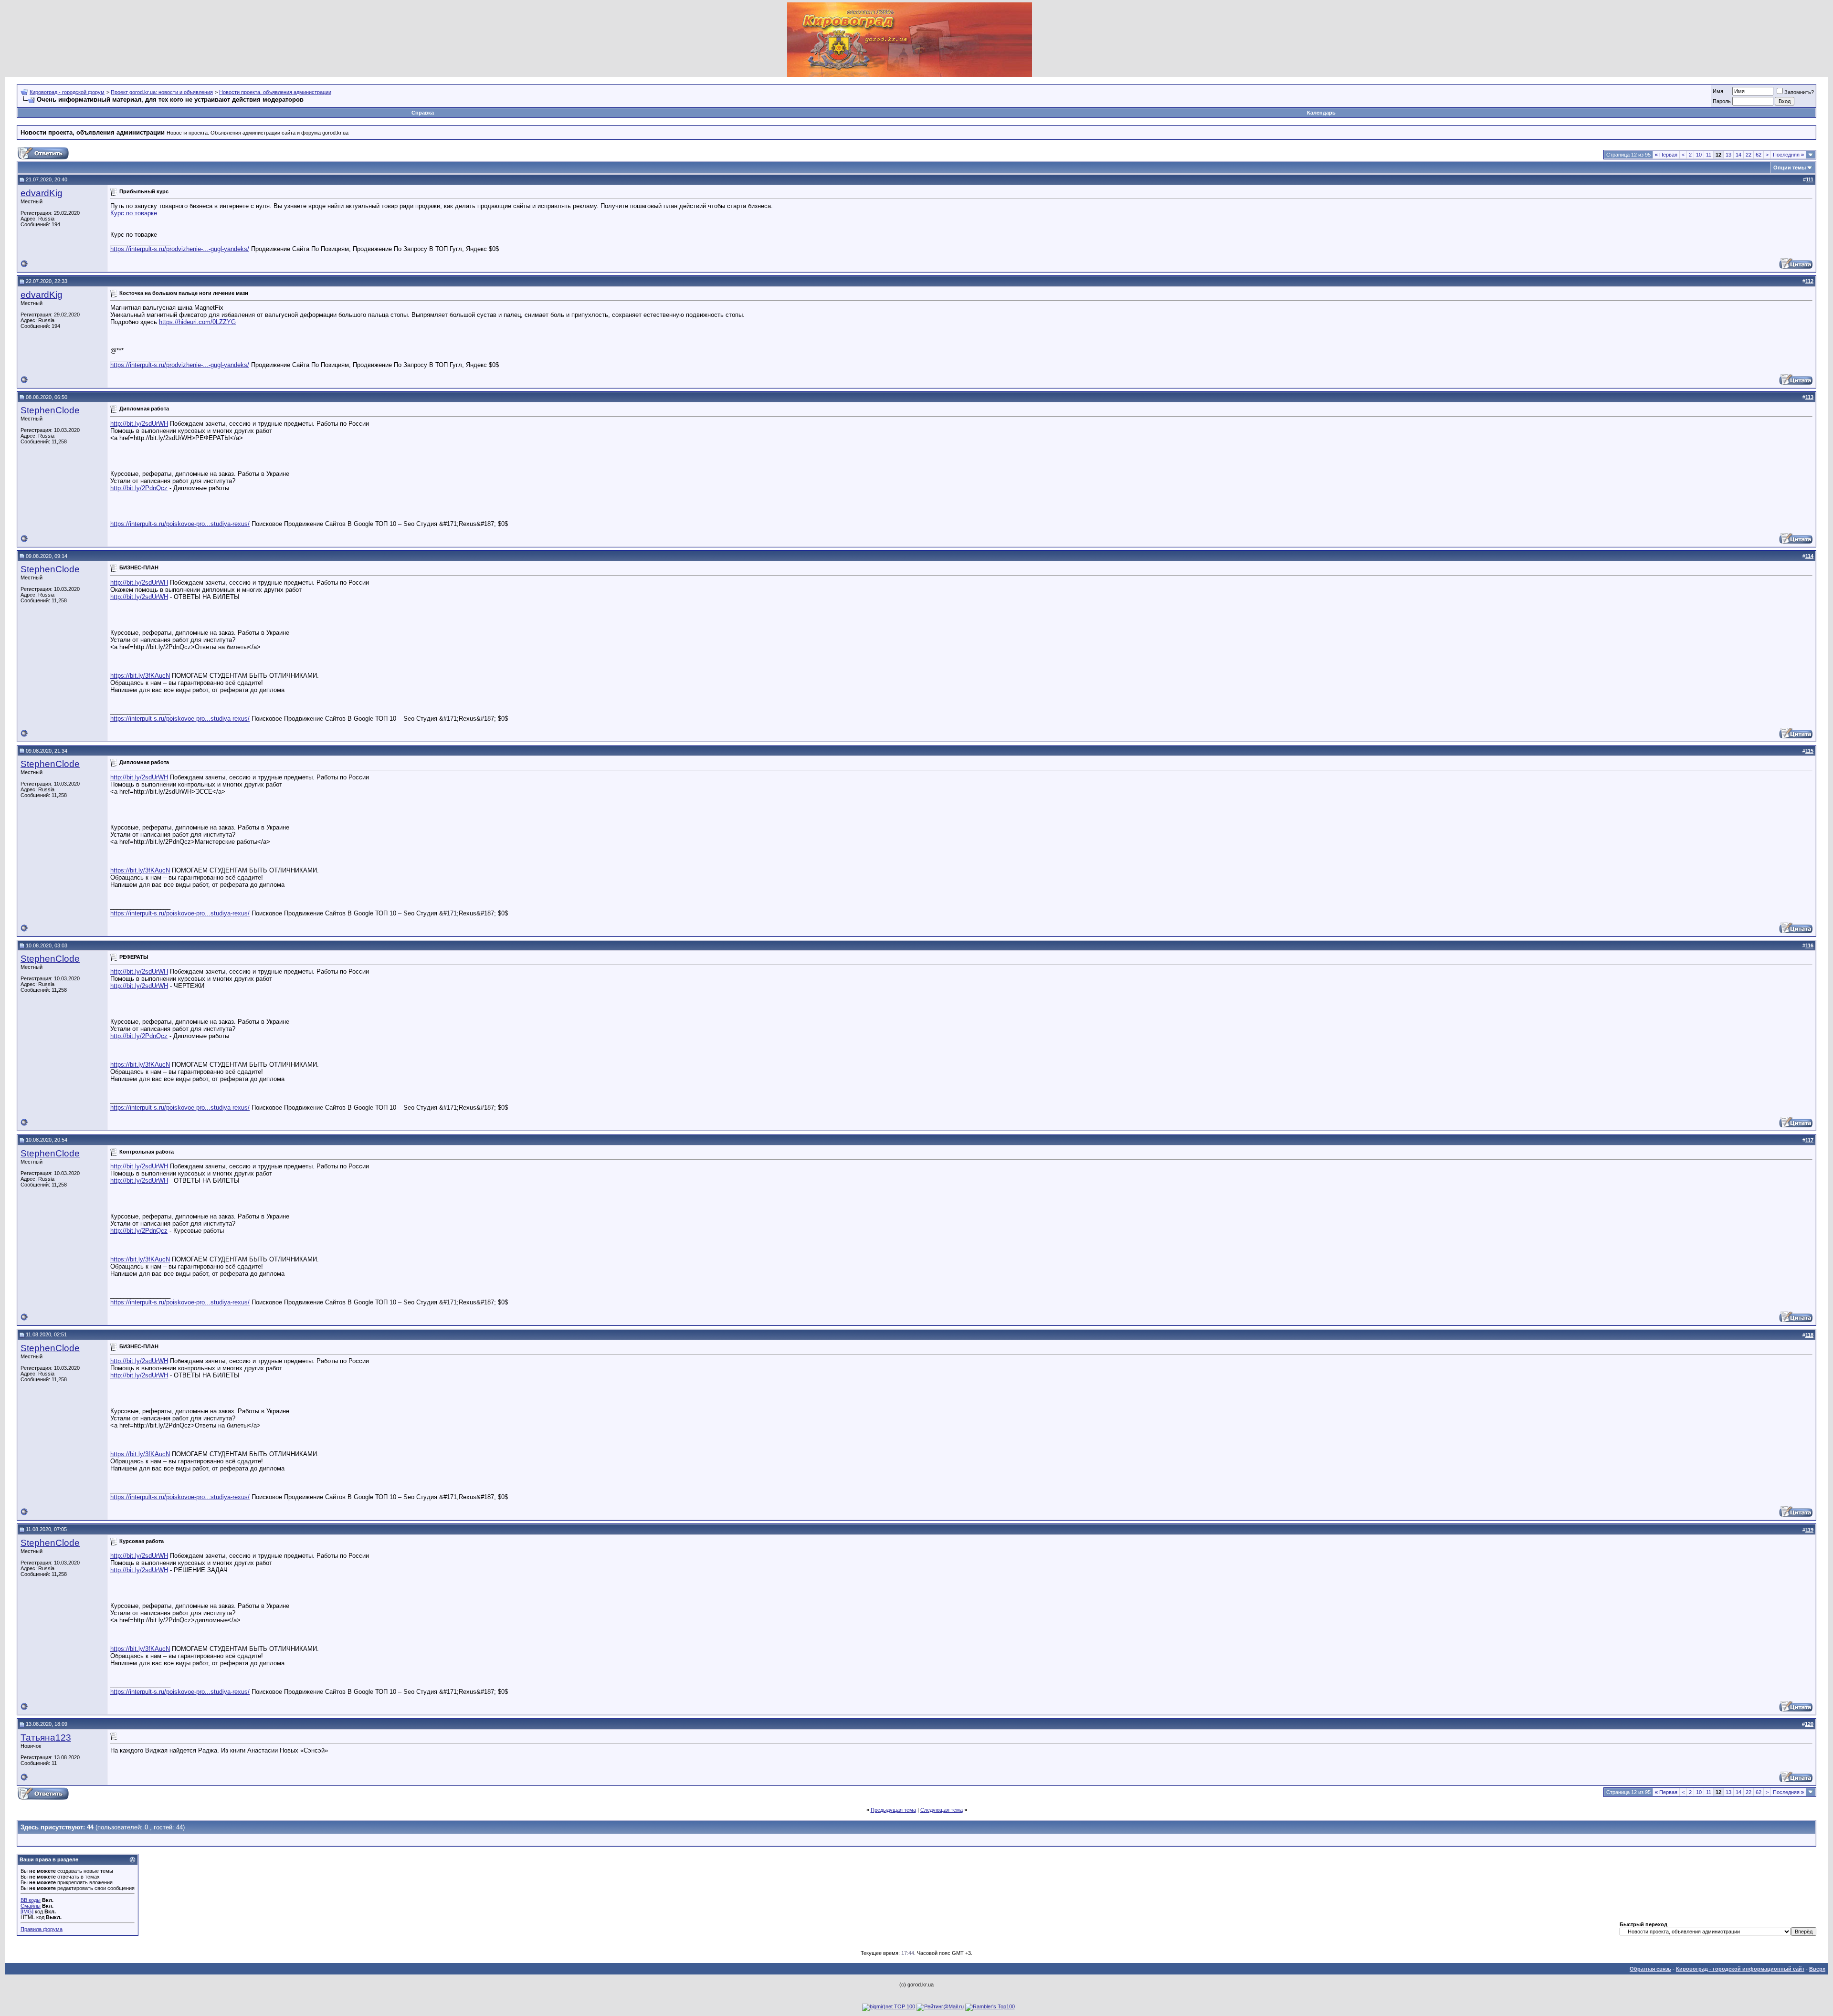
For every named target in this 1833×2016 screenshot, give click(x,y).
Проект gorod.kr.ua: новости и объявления (162, 92)
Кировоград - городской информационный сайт (1740, 1969)
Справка (423, 113)
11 (1709, 155)
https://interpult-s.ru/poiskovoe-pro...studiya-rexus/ (180, 524)
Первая (1666, 155)
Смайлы (31, 1906)
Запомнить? (1799, 92)
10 (1699, 155)
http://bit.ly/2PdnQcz (139, 488)
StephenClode (50, 410)
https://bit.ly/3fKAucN (140, 676)
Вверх (1817, 1969)
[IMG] (27, 1911)
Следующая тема (942, 1810)
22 (1749, 155)
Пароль (1722, 101)
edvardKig (42, 193)
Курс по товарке (134, 213)
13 (1728, 155)
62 (1759, 155)
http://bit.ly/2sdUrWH (139, 424)
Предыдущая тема (893, 1810)
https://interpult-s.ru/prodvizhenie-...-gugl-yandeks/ (180, 249)
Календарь (1321, 113)
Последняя (1788, 155)
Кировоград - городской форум (67, 92)
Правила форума (42, 1929)
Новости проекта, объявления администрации (275, 92)
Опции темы (1790, 168)
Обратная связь (1650, 1969)
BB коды (31, 1900)
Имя (1718, 91)
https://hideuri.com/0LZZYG (197, 322)
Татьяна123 (46, 1738)
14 (1738, 155)
